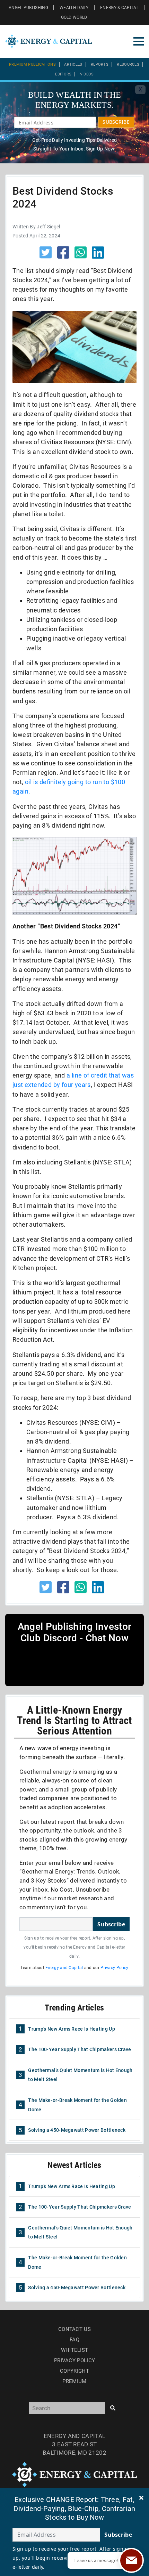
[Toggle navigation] (139, 41)
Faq (74, 2340)
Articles (73, 64)
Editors (63, 74)
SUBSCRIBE (116, 122)
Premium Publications (32, 64)
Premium (74, 2381)
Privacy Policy (114, 1968)
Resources (128, 64)
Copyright (74, 2371)
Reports (100, 64)
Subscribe (111, 1924)
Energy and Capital (64, 1968)
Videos (87, 74)
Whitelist (75, 2350)
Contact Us (74, 2329)
